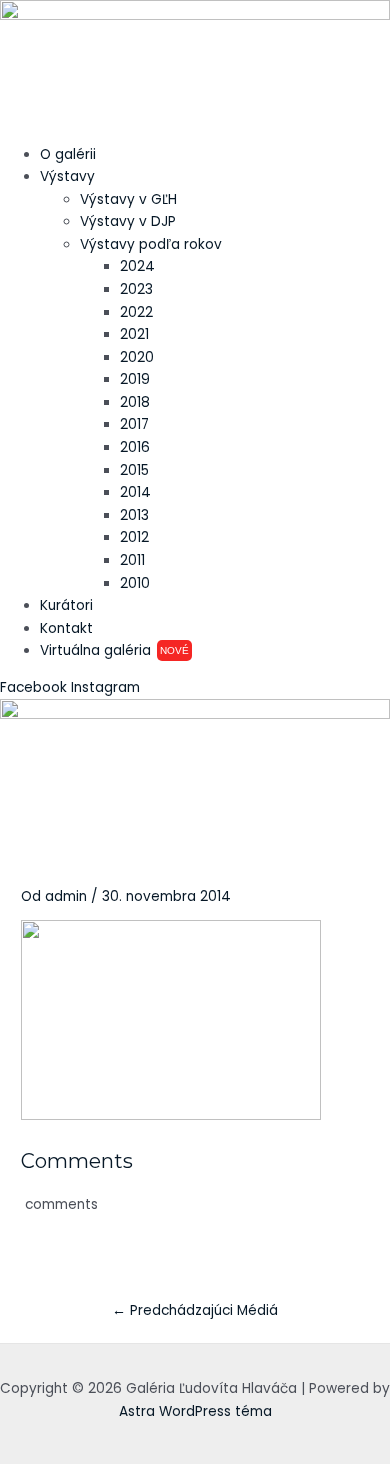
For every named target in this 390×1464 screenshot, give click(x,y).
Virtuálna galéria (114, 650)
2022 (136, 312)
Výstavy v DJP (128, 221)
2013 (134, 515)
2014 (135, 492)
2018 (135, 402)
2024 (137, 266)
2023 (136, 289)
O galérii (68, 154)
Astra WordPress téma (195, 1411)
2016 (135, 447)
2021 (134, 334)
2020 (137, 357)
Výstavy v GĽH (128, 199)
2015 (134, 470)
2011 (132, 560)
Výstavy (67, 176)
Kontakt (66, 628)
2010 (135, 583)
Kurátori (66, 605)
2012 (134, 537)
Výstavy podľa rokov (151, 244)
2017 (134, 424)
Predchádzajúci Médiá (195, 1310)
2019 (135, 379)
